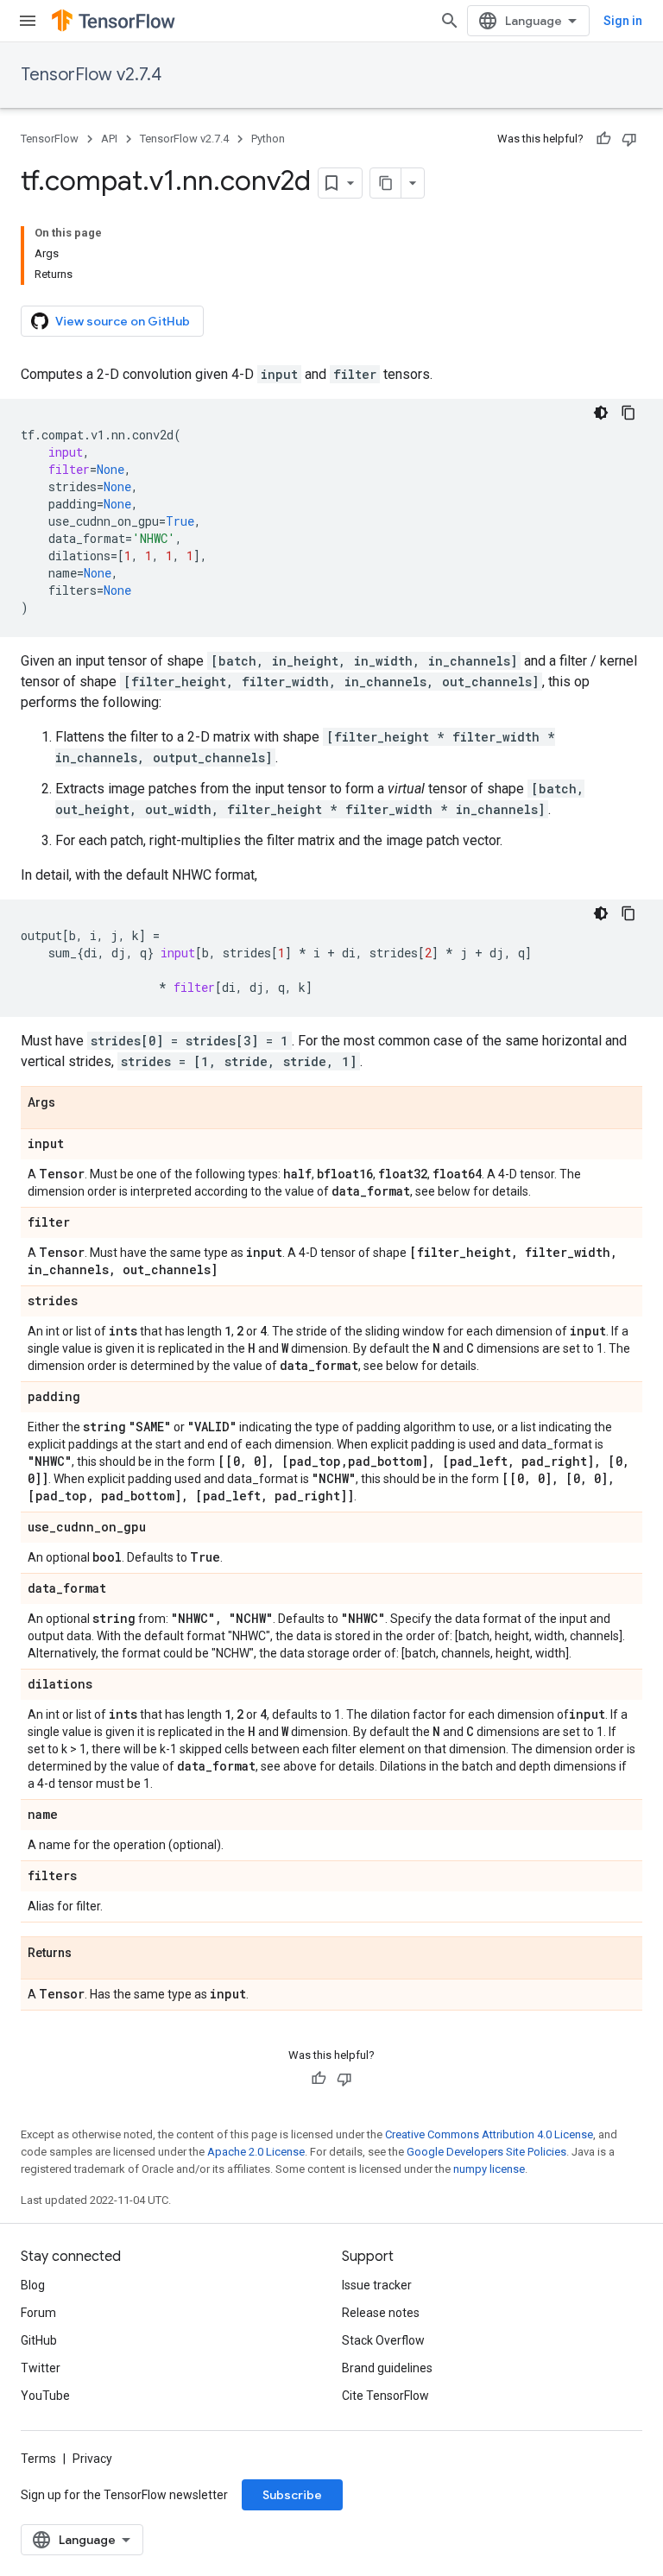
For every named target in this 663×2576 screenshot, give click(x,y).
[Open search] (450, 21)
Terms (38, 2459)
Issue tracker (377, 2285)
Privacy (92, 2459)
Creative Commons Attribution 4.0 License (489, 2134)
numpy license (489, 2169)
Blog (33, 2285)
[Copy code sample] (628, 413)
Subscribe (292, 2495)
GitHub (39, 2340)
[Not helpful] (629, 139)
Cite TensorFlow (385, 2396)
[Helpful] (603, 139)
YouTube (45, 2396)
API (109, 139)
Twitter (41, 2368)
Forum (38, 2313)
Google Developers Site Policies (486, 2152)
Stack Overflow (383, 2340)
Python (268, 139)
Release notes (381, 2313)
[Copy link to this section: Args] (73, 1103)
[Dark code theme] (601, 413)
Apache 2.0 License (256, 2152)
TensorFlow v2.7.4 (91, 75)
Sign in (623, 21)
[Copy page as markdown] (386, 183)
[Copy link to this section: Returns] (89, 1954)
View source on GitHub (123, 321)
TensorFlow (50, 139)
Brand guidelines (387, 2368)
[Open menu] (28, 21)
